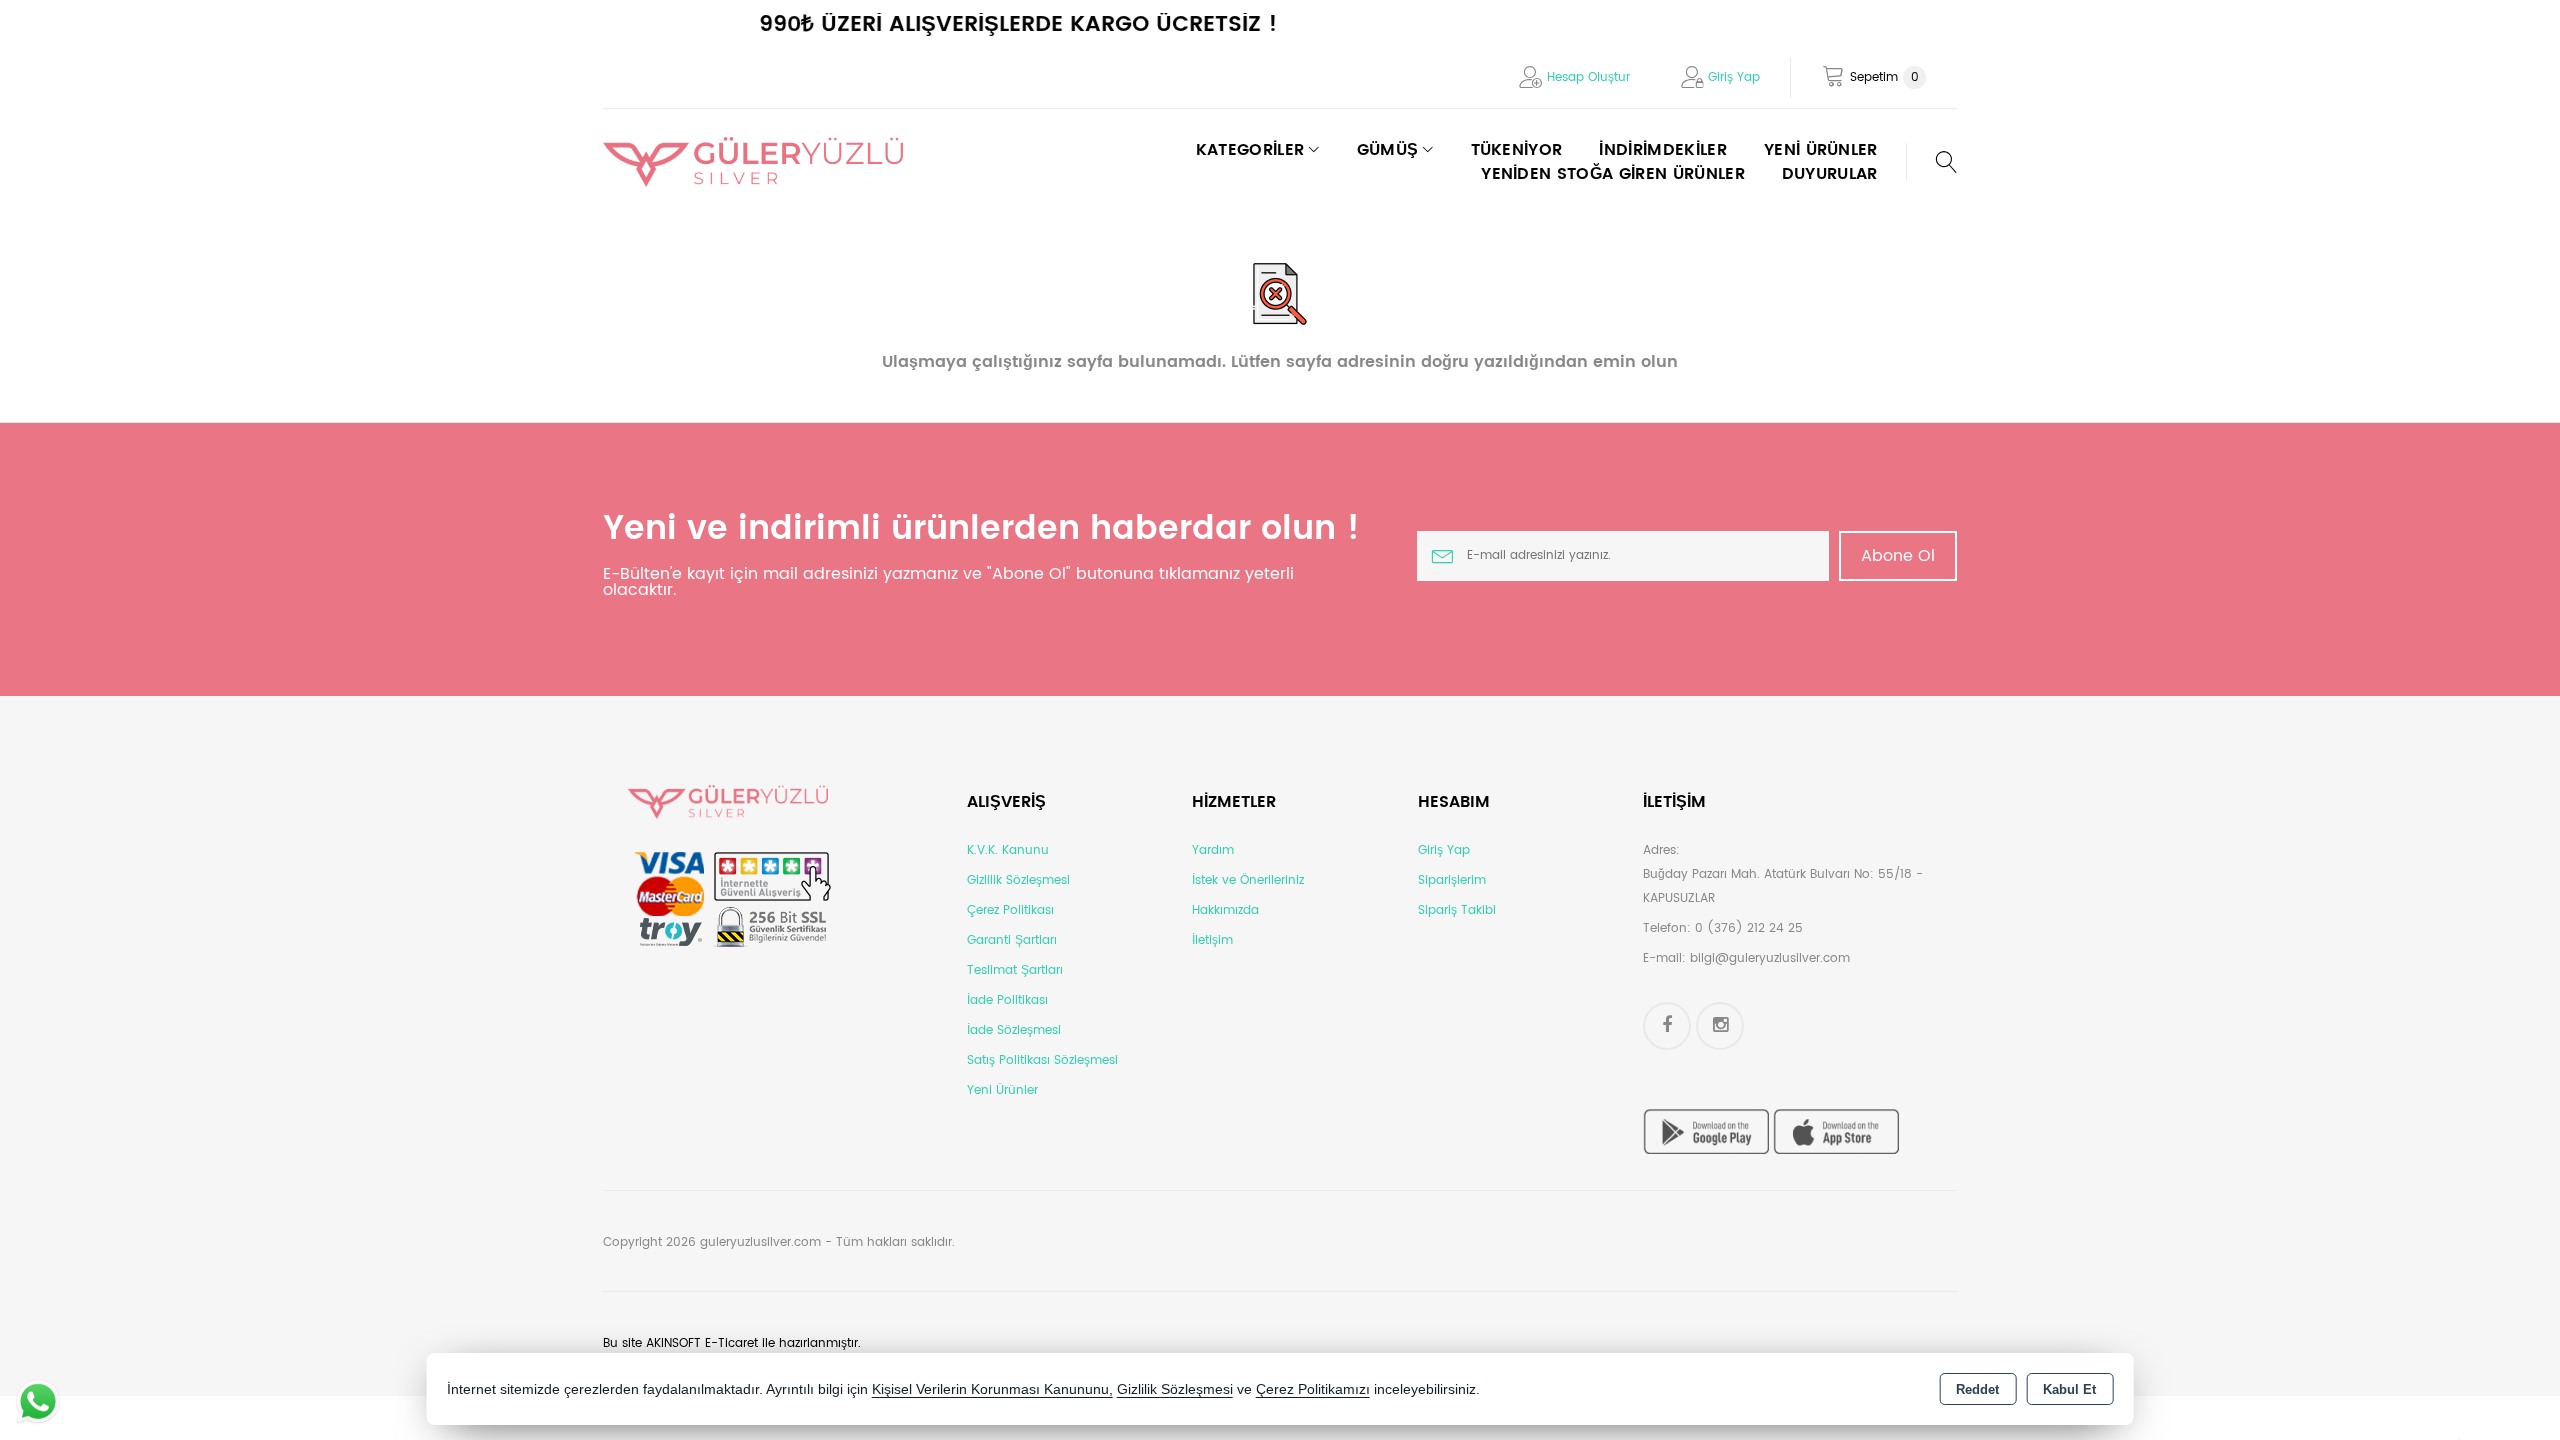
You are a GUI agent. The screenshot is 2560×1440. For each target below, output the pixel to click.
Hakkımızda (1225, 910)
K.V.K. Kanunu (1008, 850)
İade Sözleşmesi (1014, 1030)
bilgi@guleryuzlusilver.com (1770, 958)
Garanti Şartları (1012, 940)
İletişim (1212, 940)
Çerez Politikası (1010, 910)
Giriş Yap (1734, 77)
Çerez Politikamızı (1313, 1389)
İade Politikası (1007, 1000)
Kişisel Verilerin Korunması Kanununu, (992, 1389)
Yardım (1213, 850)
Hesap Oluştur (1588, 77)
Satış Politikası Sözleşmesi (1042, 1060)
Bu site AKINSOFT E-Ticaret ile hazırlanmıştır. (732, 1343)
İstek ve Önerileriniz (1248, 880)
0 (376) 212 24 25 (1749, 928)
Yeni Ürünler (1002, 1090)
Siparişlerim (1452, 880)
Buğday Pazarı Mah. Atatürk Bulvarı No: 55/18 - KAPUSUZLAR (1783, 886)
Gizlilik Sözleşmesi (1018, 880)
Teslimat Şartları (1015, 970)
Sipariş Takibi (1457, 910)
